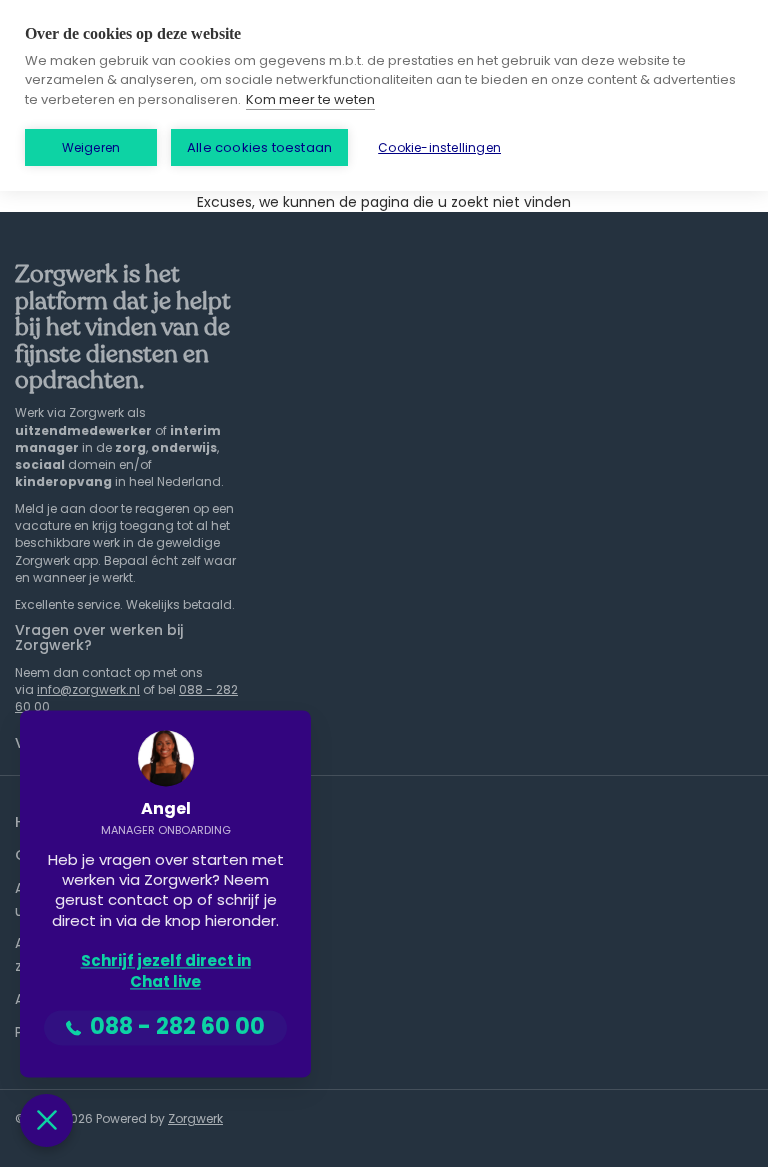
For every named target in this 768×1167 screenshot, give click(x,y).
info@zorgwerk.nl (88, 689)
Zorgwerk (195, 1118)
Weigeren (91, 147)
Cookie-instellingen (439, 147)
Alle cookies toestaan (259, 147)
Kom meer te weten (310, 99)
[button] (46, 1120)
